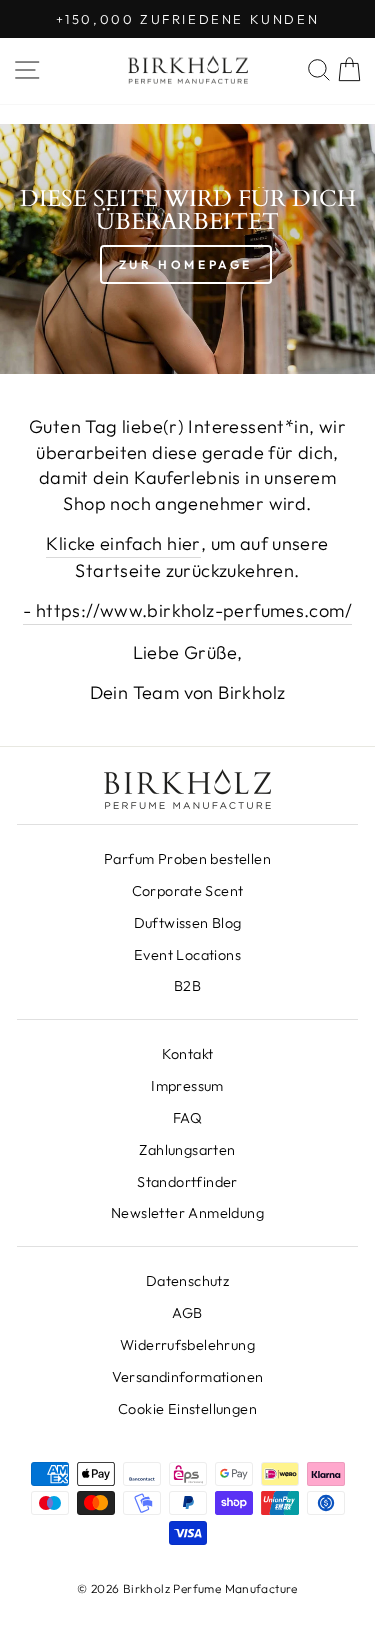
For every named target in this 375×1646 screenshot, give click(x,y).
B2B (187, 986)
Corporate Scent (188, 891)
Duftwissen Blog (188, 923)
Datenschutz (187, 1281)
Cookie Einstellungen (187, 1409)
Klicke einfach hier (123, 543)
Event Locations (187, 955)
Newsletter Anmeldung (187, 1213)
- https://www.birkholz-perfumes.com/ (187, 610)
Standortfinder (187, 1182)
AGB (187, 1313)
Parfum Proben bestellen (187, 859)
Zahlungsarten (187, 1150)
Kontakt (188, 1054)
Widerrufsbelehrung (187, 1345)
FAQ (187, 1118)
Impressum (187, 1086)
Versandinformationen (188, 1377)
